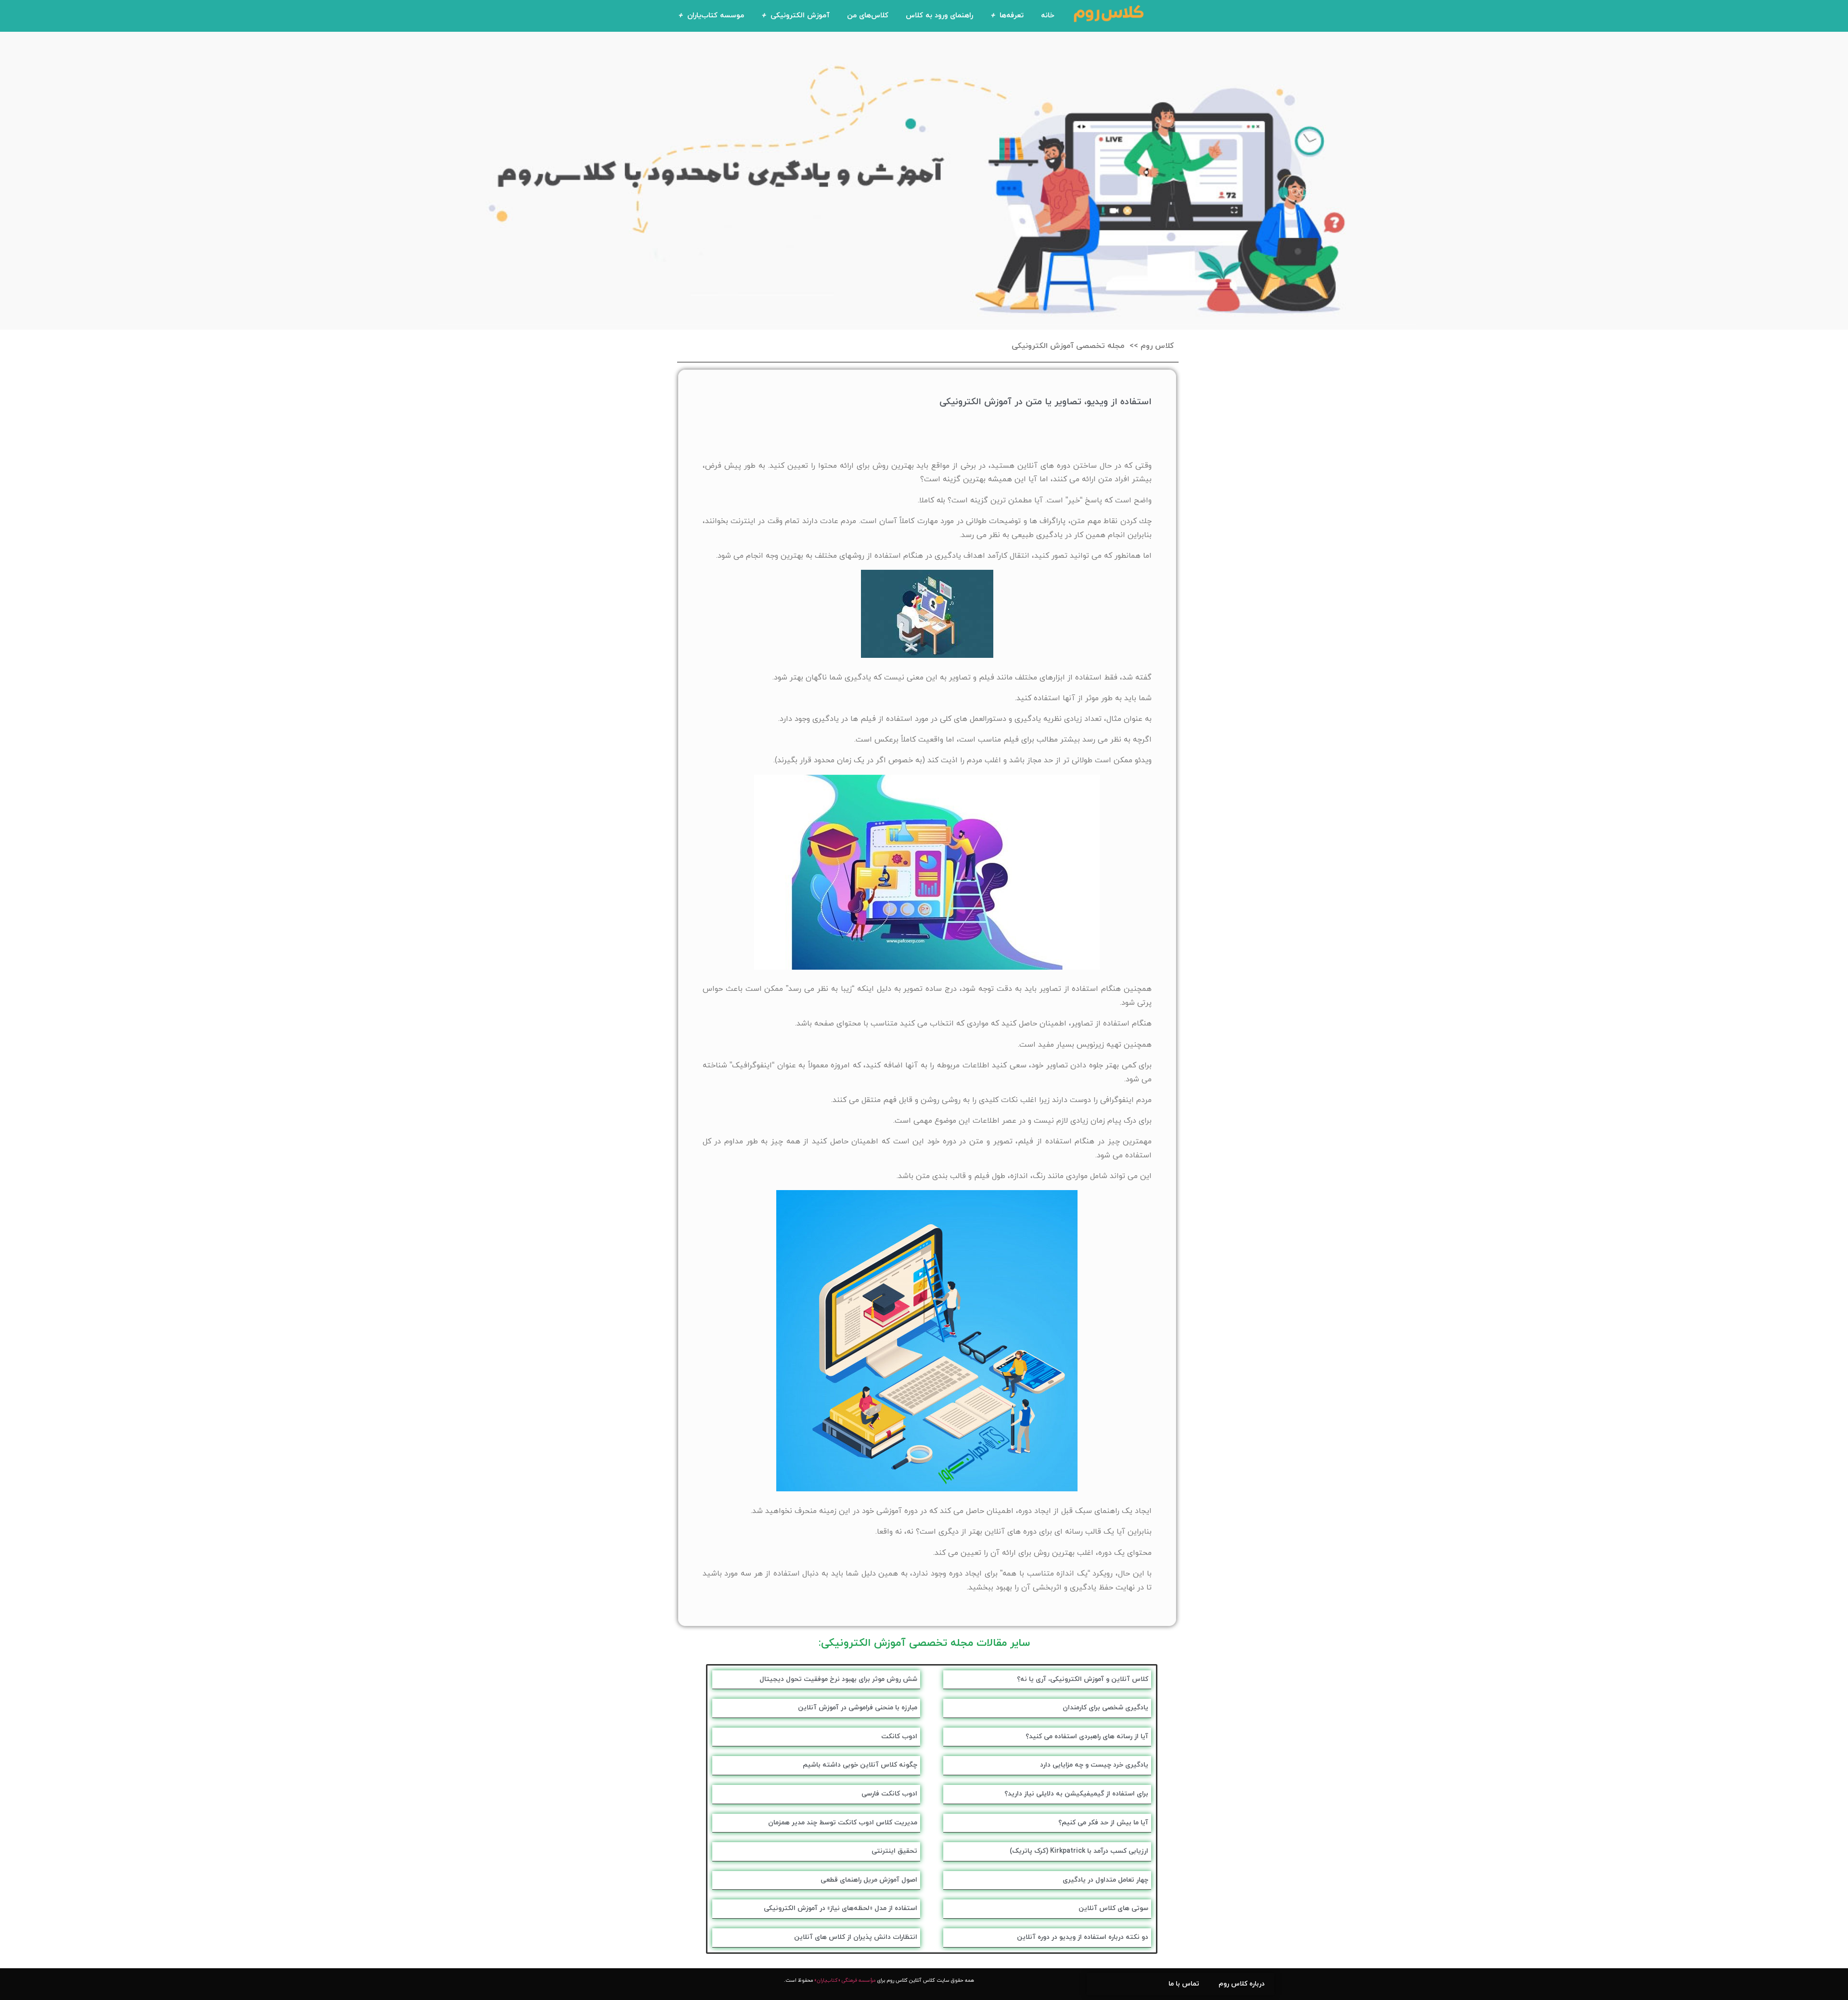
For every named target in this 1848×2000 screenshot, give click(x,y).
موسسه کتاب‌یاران (716, 16)
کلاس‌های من (868, 16)
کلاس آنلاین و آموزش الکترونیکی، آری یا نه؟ (1083, 1679)
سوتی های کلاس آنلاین (1113, 1908)
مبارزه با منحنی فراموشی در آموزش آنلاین (858, 1708)
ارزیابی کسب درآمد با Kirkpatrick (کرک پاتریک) (1079, 1851)
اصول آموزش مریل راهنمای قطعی (869, 1880)
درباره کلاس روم (1242, 1984)
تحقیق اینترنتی (894, 1851)
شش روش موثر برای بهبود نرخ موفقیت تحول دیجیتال (838, 1679)
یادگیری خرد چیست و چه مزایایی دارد (1094, 1765)
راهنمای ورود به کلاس (939, 16)
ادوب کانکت (899, 1737)
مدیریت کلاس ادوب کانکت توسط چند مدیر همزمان (843, 1823)
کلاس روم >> (1152, 346)
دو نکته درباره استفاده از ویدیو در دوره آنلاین (1083, 1937)
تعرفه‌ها (1012, 16)
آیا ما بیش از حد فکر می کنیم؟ (1103, 1823)
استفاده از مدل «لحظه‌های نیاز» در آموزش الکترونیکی (841, 1908)
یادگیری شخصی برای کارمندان (1105, 1708)
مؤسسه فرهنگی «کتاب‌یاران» (845, 1981)
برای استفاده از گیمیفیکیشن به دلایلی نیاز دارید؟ (1076, 1794)
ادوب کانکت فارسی (889, 1794)
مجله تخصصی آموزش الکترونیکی (1068, 346)
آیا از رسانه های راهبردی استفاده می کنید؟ (1087, 1737)
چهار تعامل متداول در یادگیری (1105, 1880)
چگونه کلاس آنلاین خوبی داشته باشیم (860, 1765)
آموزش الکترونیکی (800, 16)
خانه (1048, 16)
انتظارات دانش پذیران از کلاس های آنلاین (856, 1937)
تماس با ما (1184, 1984)
